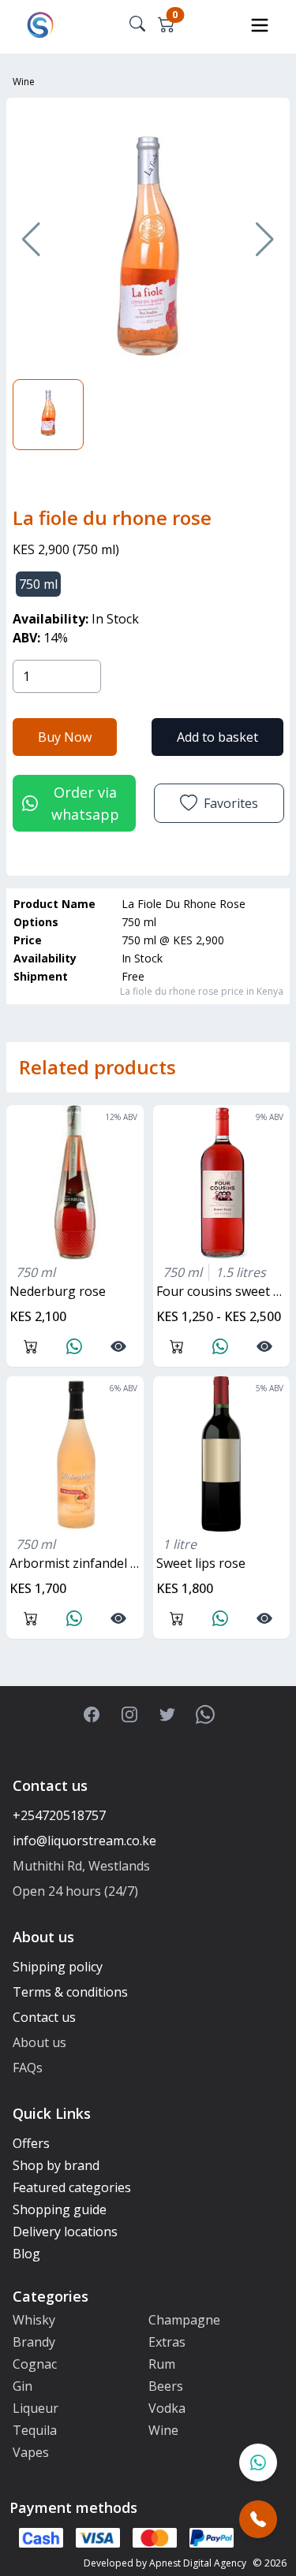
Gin (22, 2386)
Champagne (184, 2320)
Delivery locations (65, 2232)
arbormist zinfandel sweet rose (77, 1563)
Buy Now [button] (65, 737)
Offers (31, 2143)
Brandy (34, 2342)
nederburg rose (58, 1291)
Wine (24, 82)
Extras (167, 2342)
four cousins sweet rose (223, 1291)
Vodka (167, 2408)
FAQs (28, 2068)
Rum (162, 2364)
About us (39, 2042)
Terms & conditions (70, 1992)
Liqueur (36, 2408)
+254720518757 (59, 1815)
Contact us (44, 2017)
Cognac (35, 2364)
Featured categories (72, 2187)
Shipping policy (58, 1967)
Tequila (35, 2430)
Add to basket (217, 737)
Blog (26, 2254)
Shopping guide (60, 2209)
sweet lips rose (201, 1563)
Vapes (31, 2452)
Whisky (34, 2320)
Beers (166, 2386)
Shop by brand (56, 2165)
